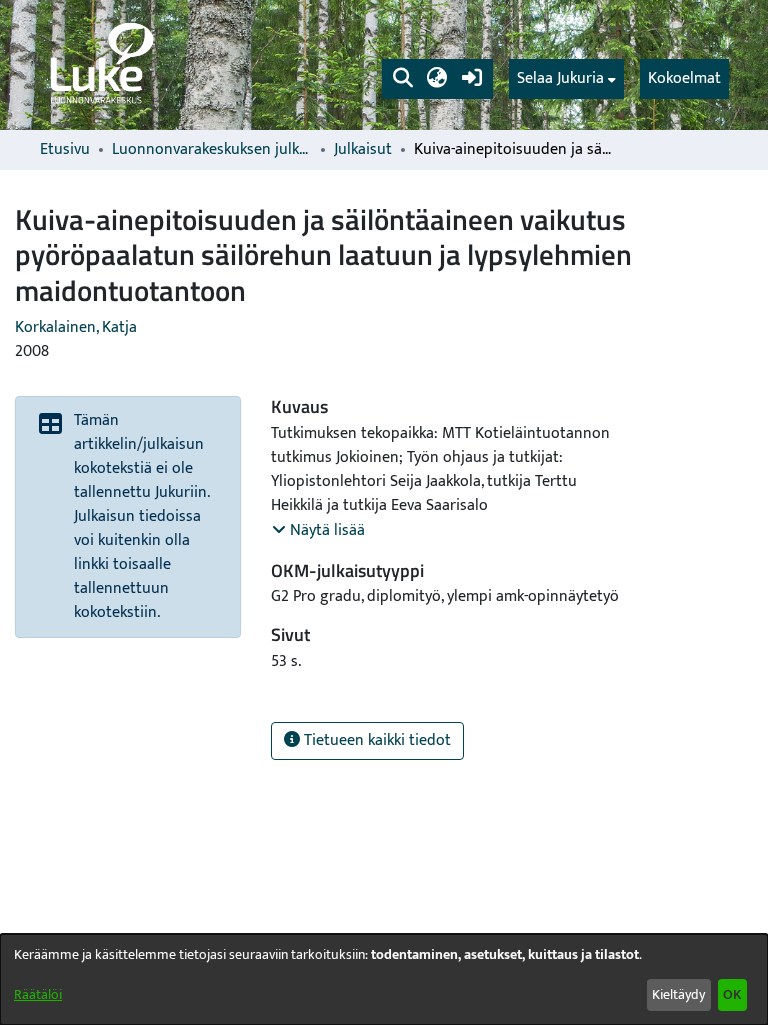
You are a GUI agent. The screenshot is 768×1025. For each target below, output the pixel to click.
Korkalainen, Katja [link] (76, 327)
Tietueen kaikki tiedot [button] (375, 740)
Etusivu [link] (65, 150)
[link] (100, 65)
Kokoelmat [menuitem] (684, 78)
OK (732, 994)
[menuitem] (566, 79)
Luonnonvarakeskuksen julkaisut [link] (212, 150)
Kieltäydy (678, 994)
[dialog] (384, 979)
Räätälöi (38, 994)
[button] (402, 79)
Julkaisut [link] (363, 150)
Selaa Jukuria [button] (560, 79)
